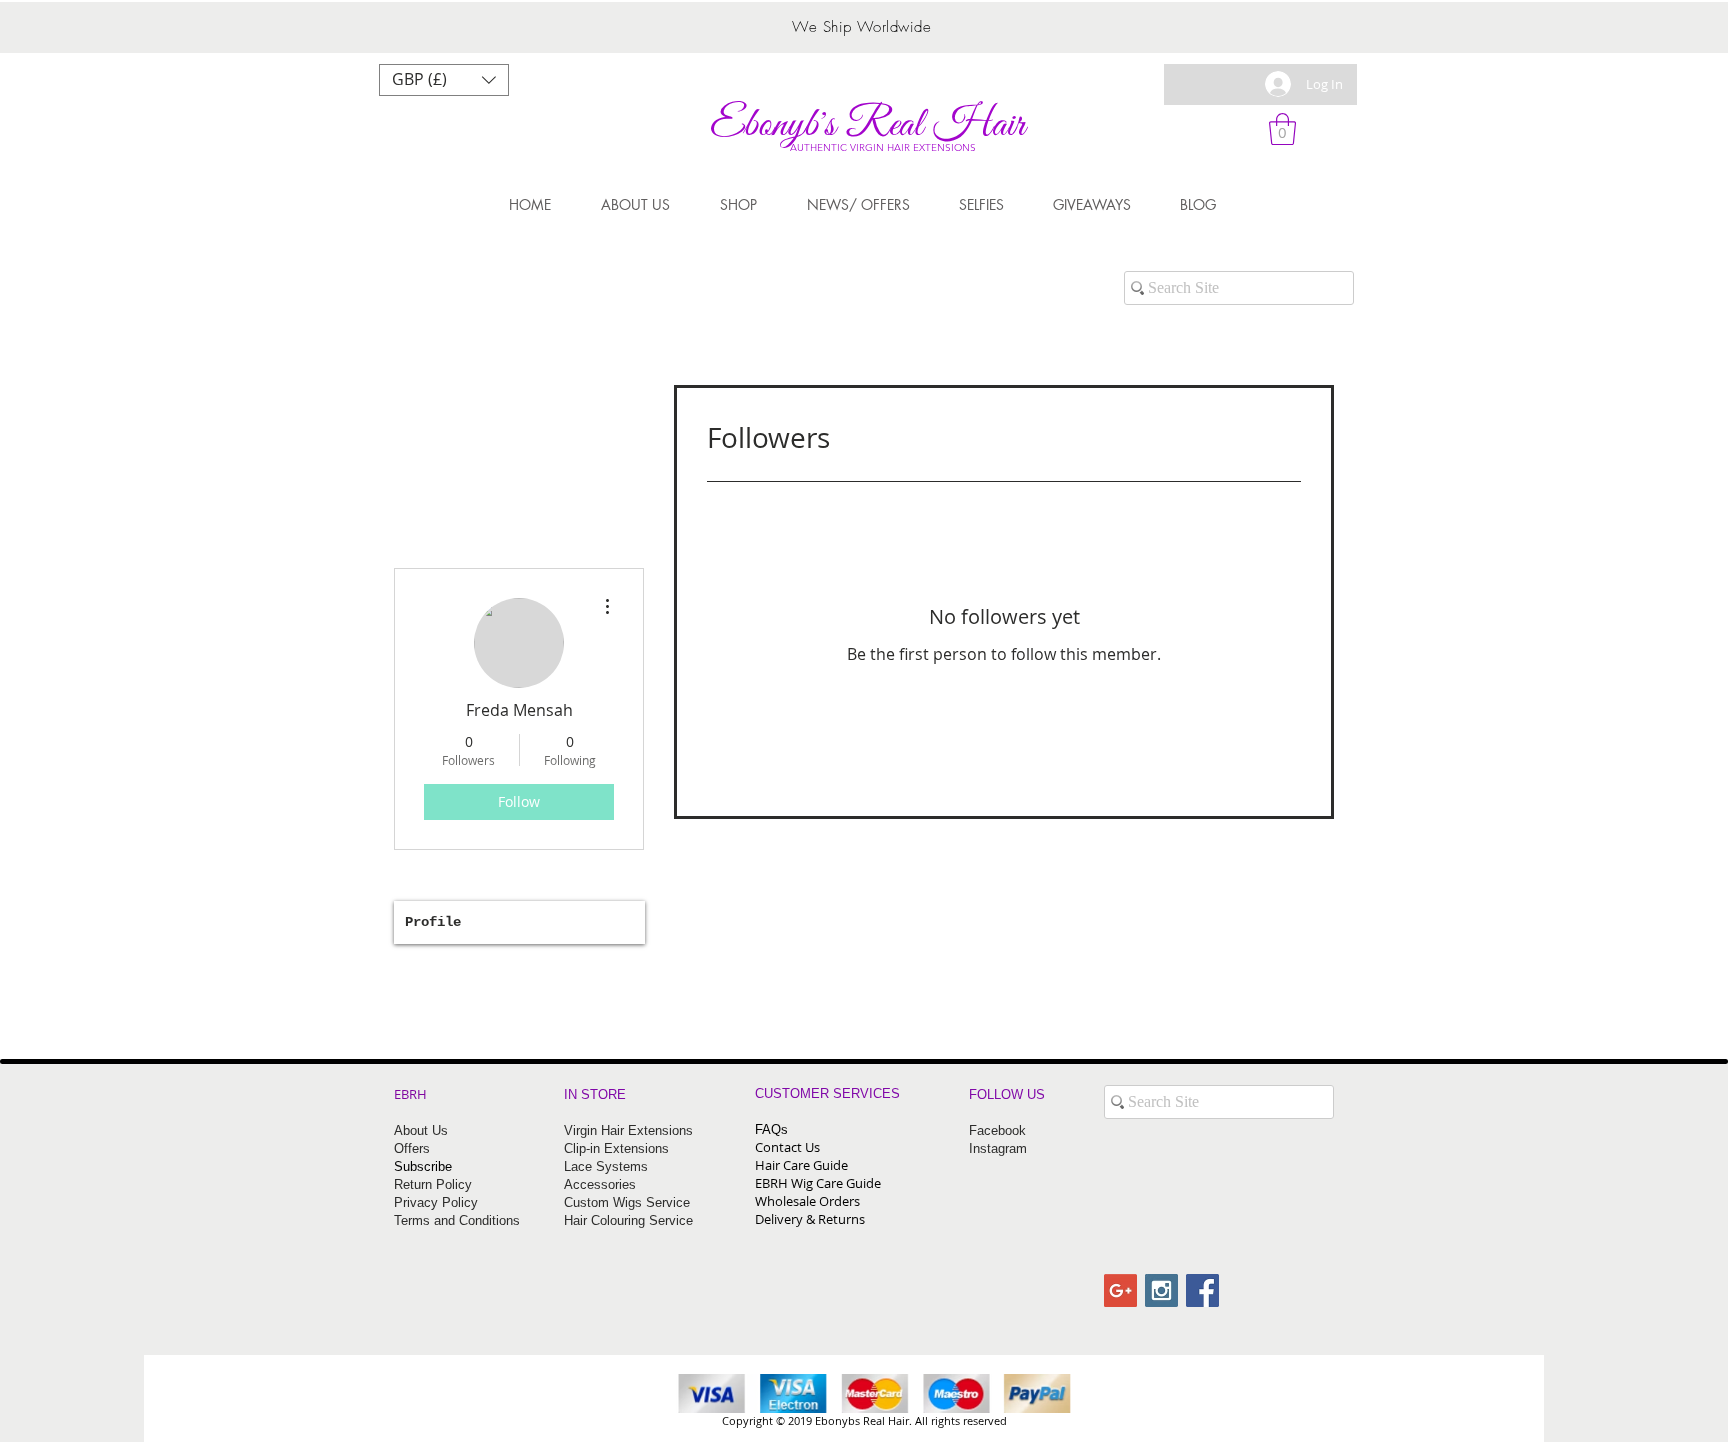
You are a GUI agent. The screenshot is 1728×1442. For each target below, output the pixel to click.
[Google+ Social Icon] (1120, 1290)
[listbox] (444, 80)
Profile (433, 922)
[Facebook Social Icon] (1202, 1290)
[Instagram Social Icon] (1161, 1290)
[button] (444, 80)
